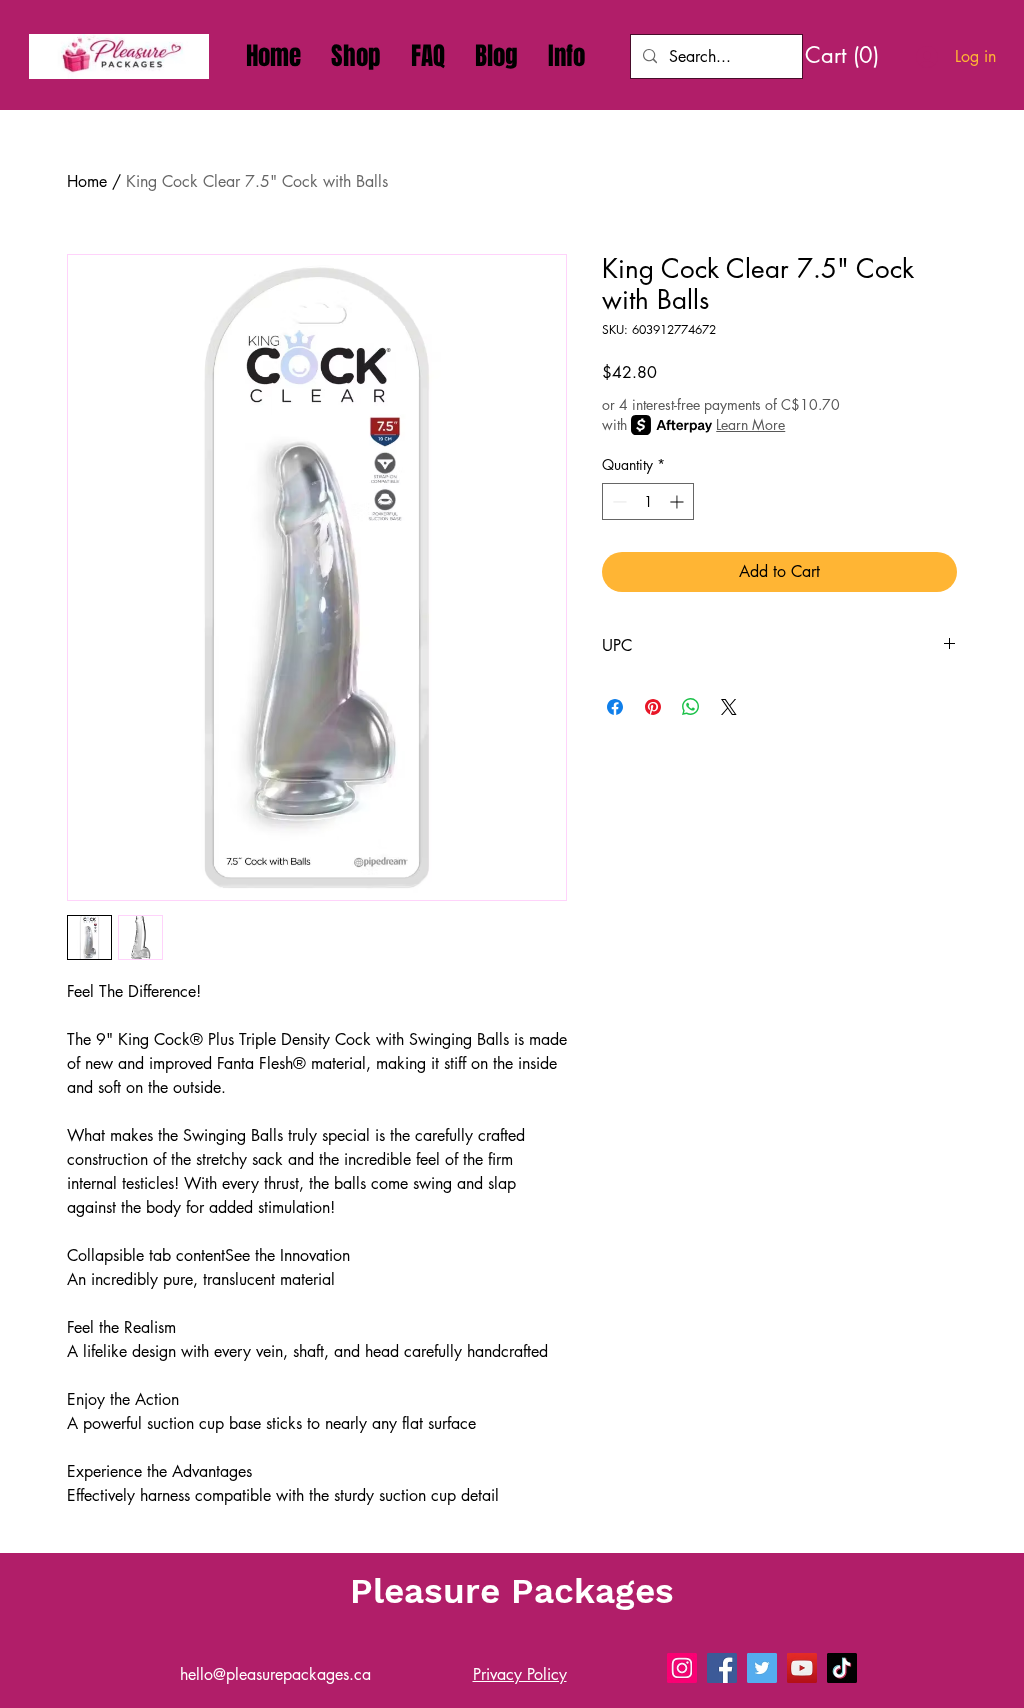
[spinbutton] (648, 501)
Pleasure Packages (512, 1591)
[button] (566, 56)
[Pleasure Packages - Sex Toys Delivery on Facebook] (722, 1668)
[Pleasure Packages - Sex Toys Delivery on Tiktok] (842, 1668)
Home (87, 181)
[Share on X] (729, 707)
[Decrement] (617, 501)
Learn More (750, 424)
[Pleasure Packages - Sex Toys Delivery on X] (762, 1668)
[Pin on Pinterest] (653, 707)
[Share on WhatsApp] (691, 707)
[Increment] (678, 501)
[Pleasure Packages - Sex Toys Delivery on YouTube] (802, 1668)
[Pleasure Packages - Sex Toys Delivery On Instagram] (682, 1668)
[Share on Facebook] (615, 707)
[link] (849, 55)
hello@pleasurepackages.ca (275, 1674)
